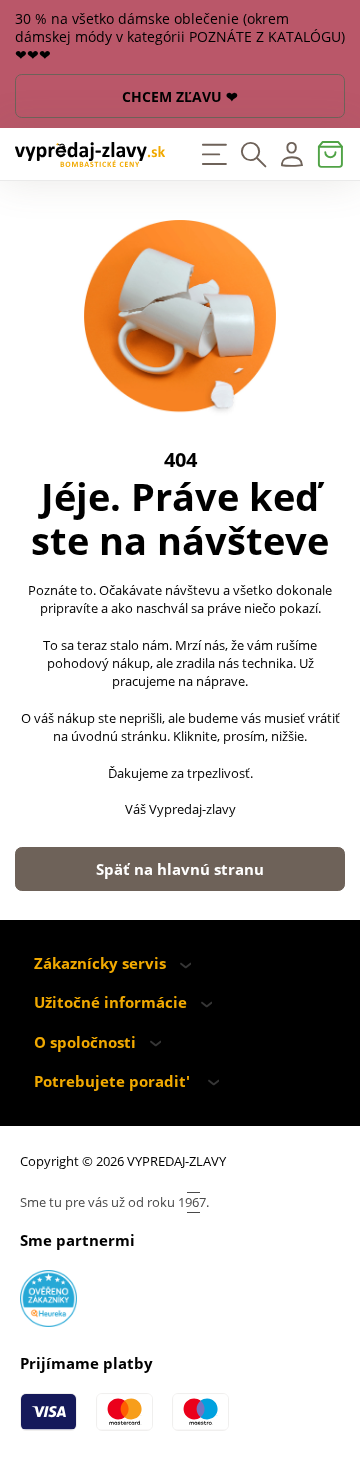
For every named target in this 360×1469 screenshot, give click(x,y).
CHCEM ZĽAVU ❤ (180, 96)
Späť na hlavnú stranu (180, 869)
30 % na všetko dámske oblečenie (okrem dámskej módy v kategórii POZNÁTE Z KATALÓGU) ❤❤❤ (180, 37)
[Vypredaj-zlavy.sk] (90, 154)
